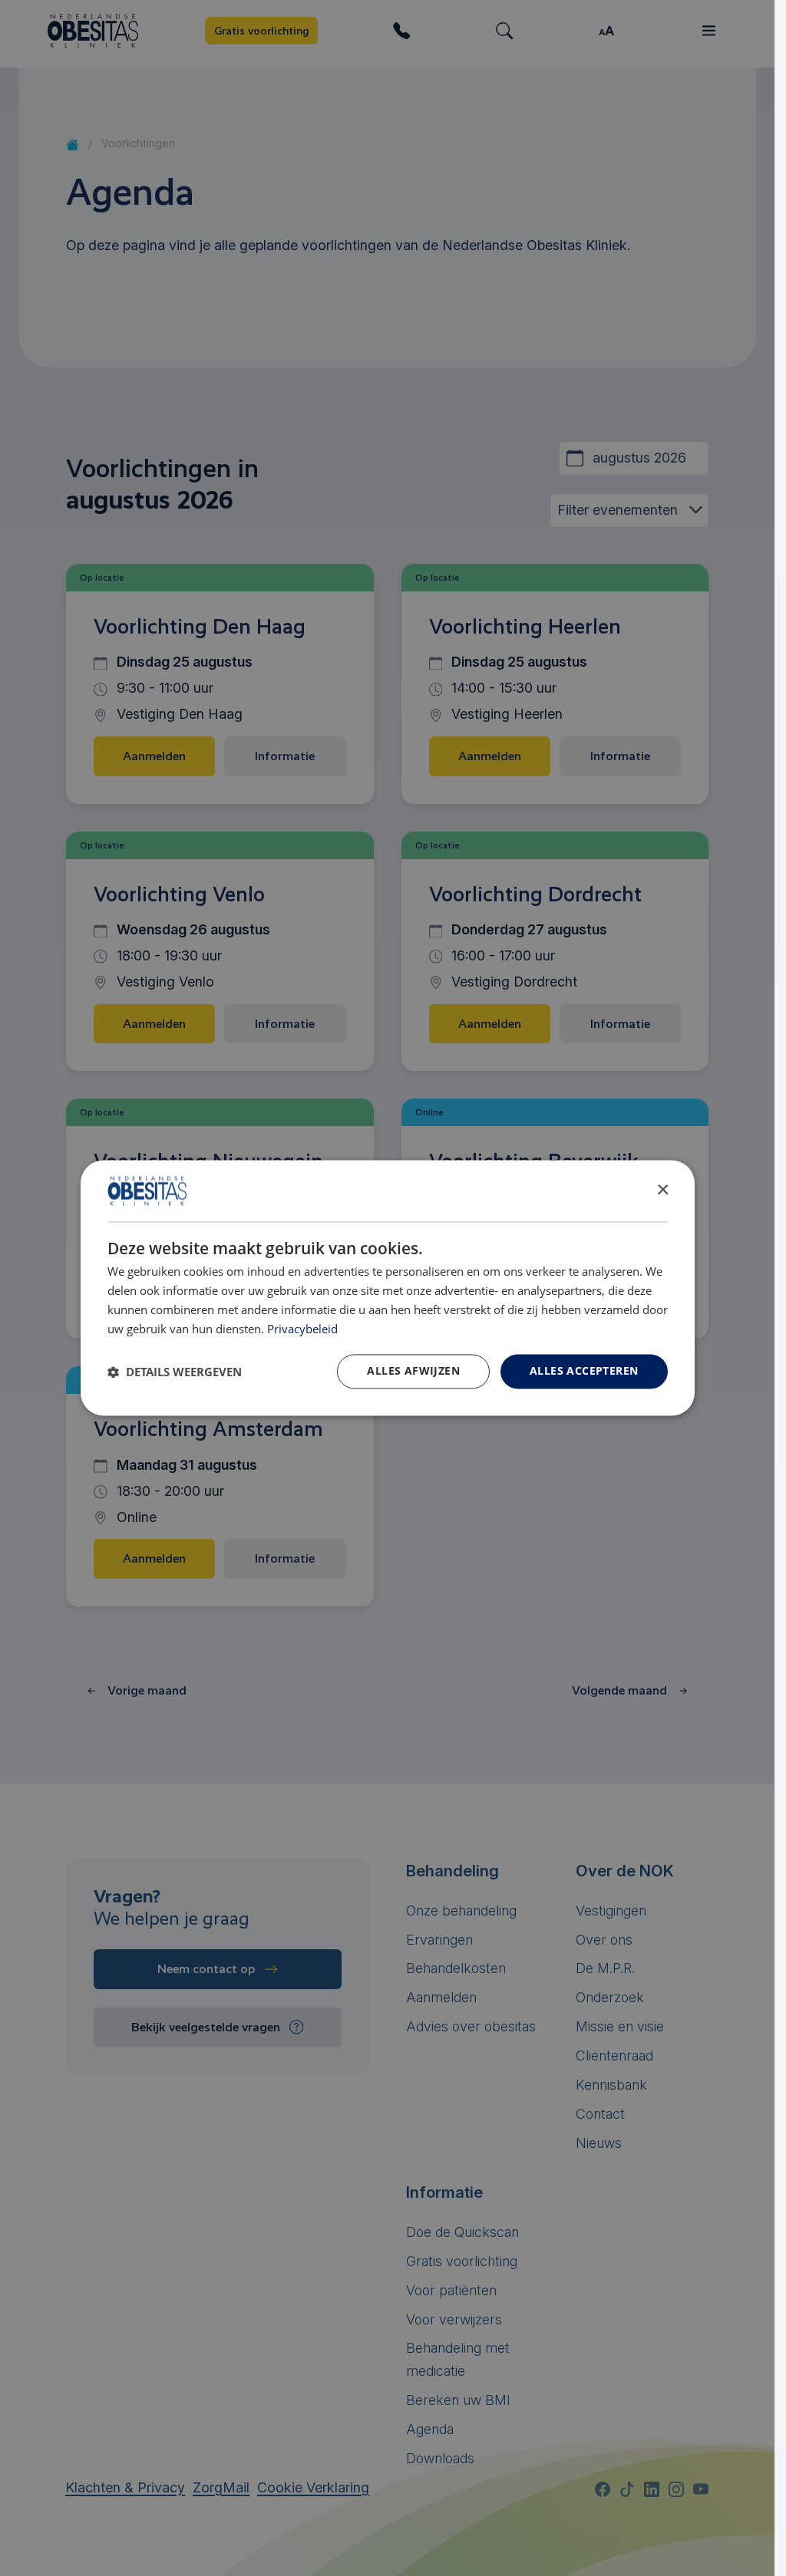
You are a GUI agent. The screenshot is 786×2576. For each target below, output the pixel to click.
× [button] (662, 1190)
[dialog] (388, 1288)
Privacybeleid (302, 1329)
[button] (175, 1372)
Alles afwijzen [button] (413, 1371)
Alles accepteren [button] (584, 1371)
